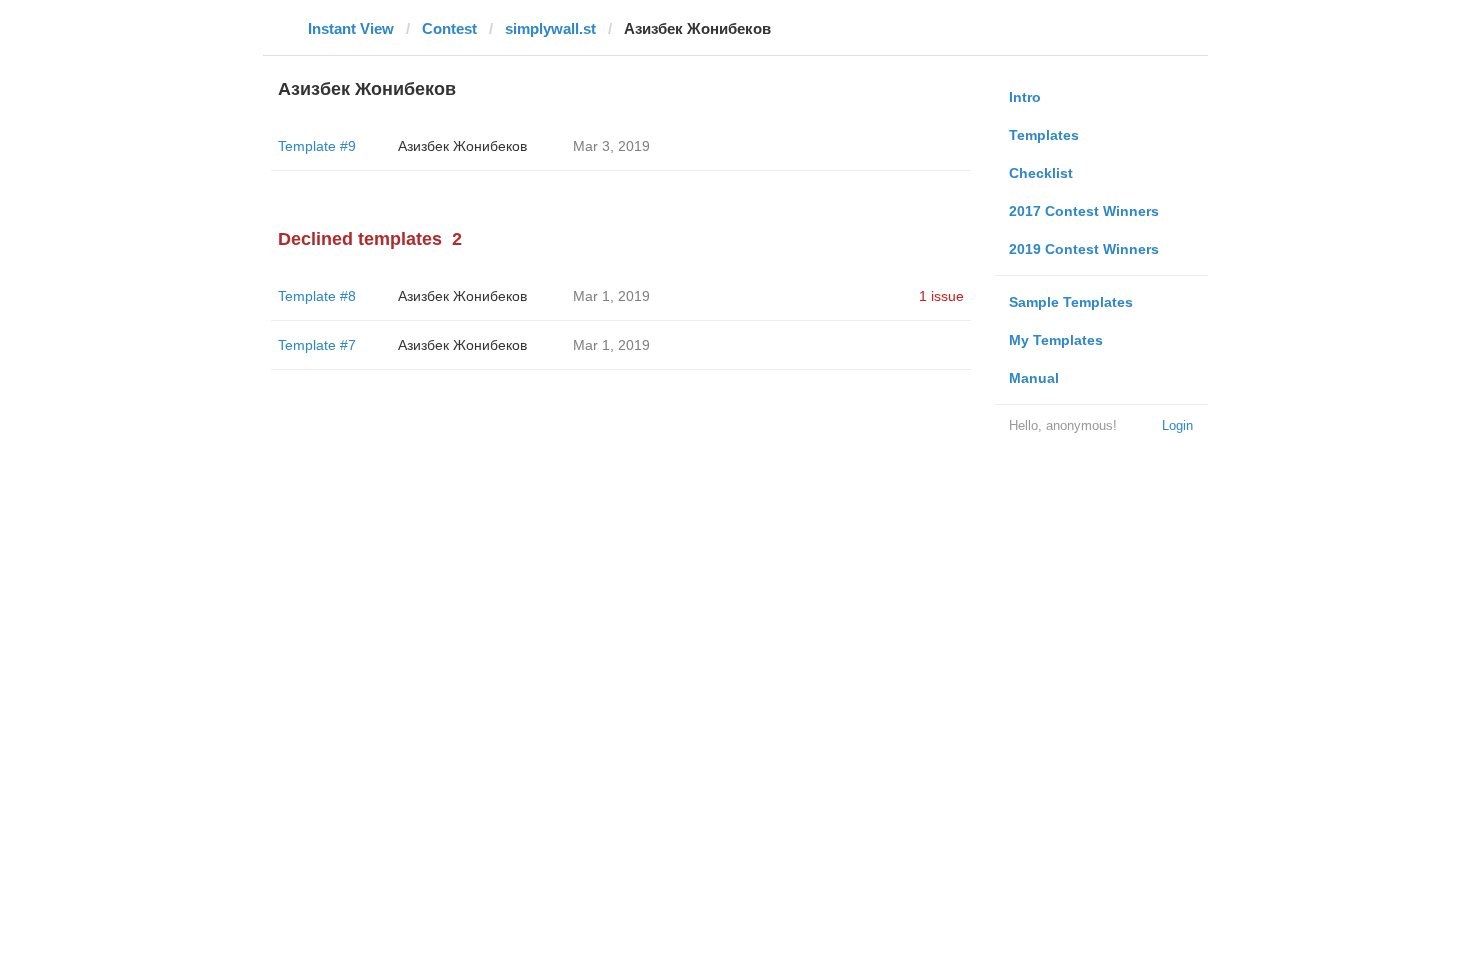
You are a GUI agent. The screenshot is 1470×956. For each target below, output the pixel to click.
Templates (1044, 135)
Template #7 (317, 345)
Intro (1025, 97)
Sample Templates (1071, 302)
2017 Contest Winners (1084, 211)
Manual (1034, 378)
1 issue (941, 296)
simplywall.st (550, 28)
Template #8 (317, 296)
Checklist (1041, 173)
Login (1177, 425)
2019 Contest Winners (1084, 249)
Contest (449, 28)
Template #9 (317, 146)
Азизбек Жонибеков (462, 146)
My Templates (1056, 340)
